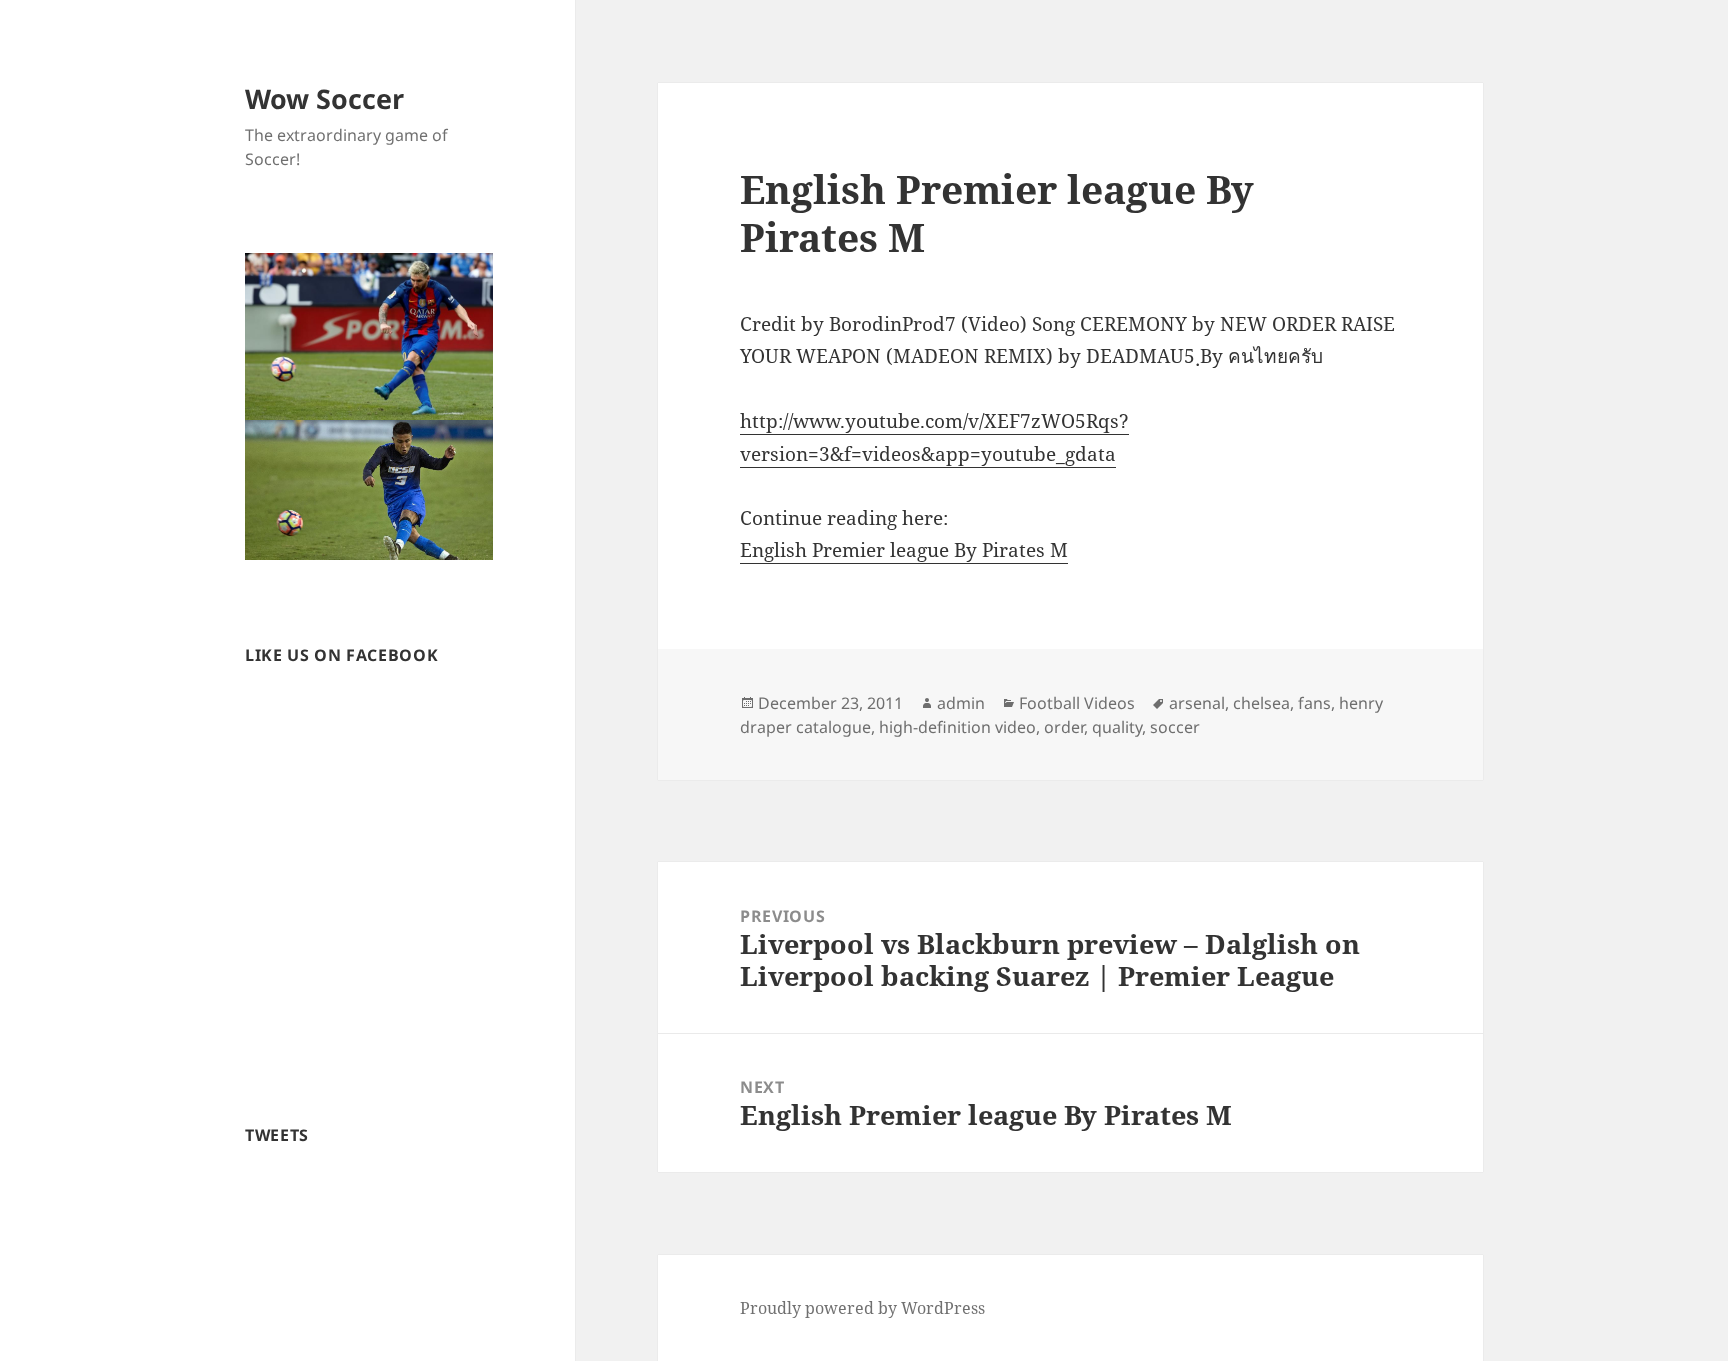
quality (1117, 727)
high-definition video (957, 727)
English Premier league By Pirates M (904, 550)
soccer (1175, 727)
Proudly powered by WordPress (862, 1308)
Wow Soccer (324, 98)
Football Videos (1077, 703)
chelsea (1261, 703)
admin (961, 703)
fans (1314, 703)
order (1064, 727)
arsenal (1197, 703)
